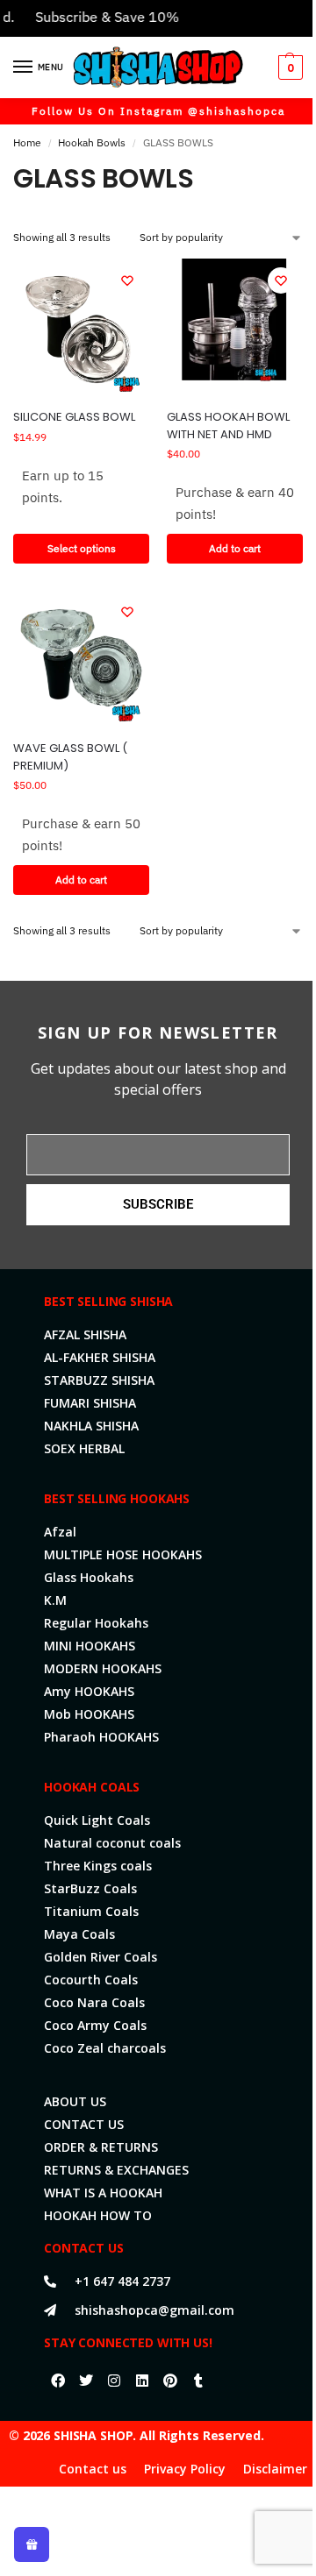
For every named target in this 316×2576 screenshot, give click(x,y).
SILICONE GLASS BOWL (74, 417)
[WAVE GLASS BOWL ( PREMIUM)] (81, 658)
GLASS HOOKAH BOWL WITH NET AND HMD (228, 426)
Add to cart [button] (235, 548)
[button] (288, 67)
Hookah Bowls (92, 142)
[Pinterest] (170, 2381)
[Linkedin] (142, 2381)
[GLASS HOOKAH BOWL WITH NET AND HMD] (235, 326)
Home (27, 142)
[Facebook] (58, 2381)
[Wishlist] (127, 280)
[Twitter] (86, 2381)
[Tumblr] (198, 2381)
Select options (82, 548)
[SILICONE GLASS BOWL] (81, 326)
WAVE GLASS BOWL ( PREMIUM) (70, 757)
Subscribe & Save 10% (93, 17)
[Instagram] (114, 2381)
